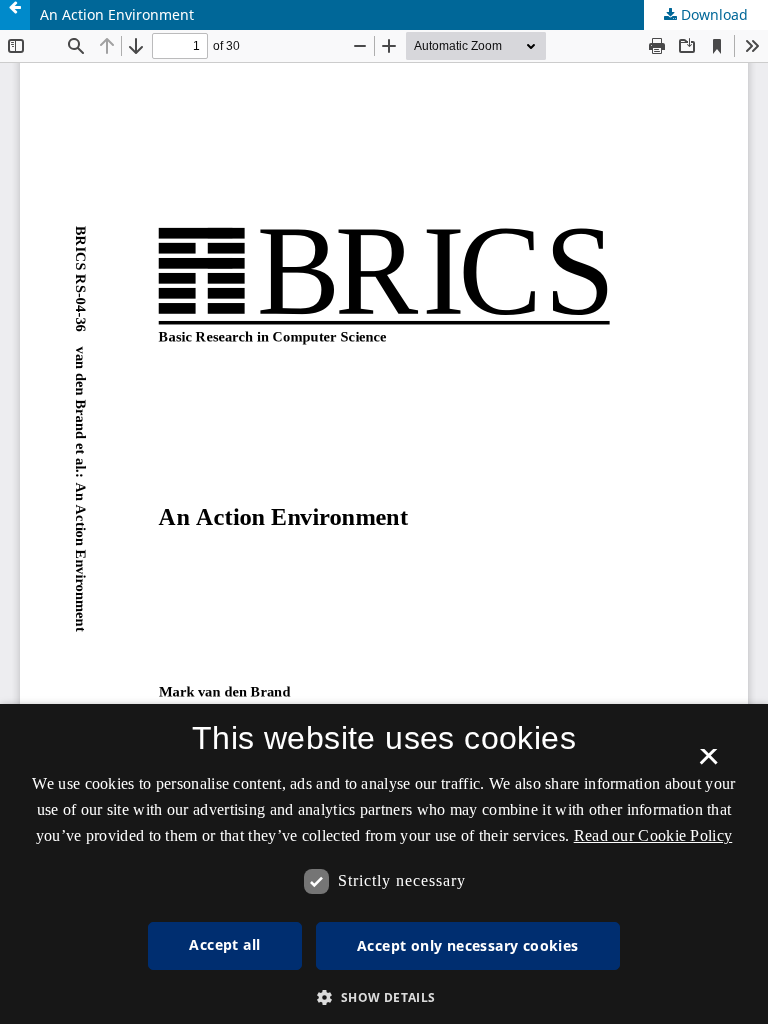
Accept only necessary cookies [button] (468, 945)
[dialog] (384, 864)
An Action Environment (117, 14)
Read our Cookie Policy (653, 835)
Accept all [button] (224, 944)
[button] (383, 997)
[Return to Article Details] (15, 15)
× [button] (708, 763)
